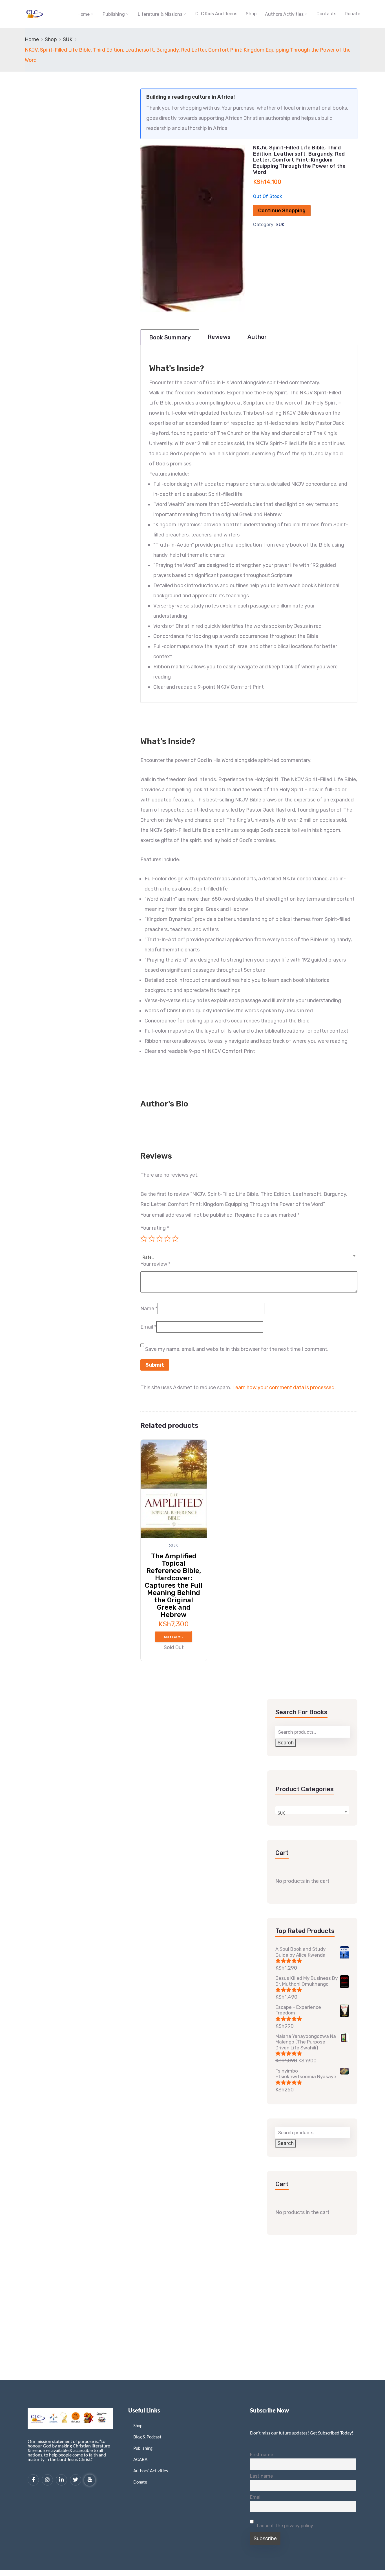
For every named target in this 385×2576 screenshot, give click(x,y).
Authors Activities (284, 14)
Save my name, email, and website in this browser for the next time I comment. (237, 1349)
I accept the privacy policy (285, 2526)
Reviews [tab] (219, 337)
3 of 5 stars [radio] (160, 1239)
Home (84, 14)
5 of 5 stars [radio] (175, 1239)
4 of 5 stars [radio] (167, 1239)
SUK (68, 39)
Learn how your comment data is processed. (284, 1388)
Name (149, 1309)
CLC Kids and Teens (216, 14)
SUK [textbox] (281, 1813)
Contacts (326, 14)
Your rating (155, 1228)
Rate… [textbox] (148, 1257)
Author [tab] (257, 337)
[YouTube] (90, 2480)
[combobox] (249, 1254)
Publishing (114, 14)
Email (148, 1327)
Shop (251, 14)
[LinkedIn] (61, 2480)
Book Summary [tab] (170, 337)
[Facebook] (33, 2480)
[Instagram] (47, 2480)
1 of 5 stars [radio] (144, 1239)
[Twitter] (76, 2480)
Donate (352, 14)
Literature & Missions (160, 14)
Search (286, 1743)
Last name (261, 2476)
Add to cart (172, 1637)
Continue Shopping (282, 211)
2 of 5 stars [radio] (152, 1239)
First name (262, 2455)
